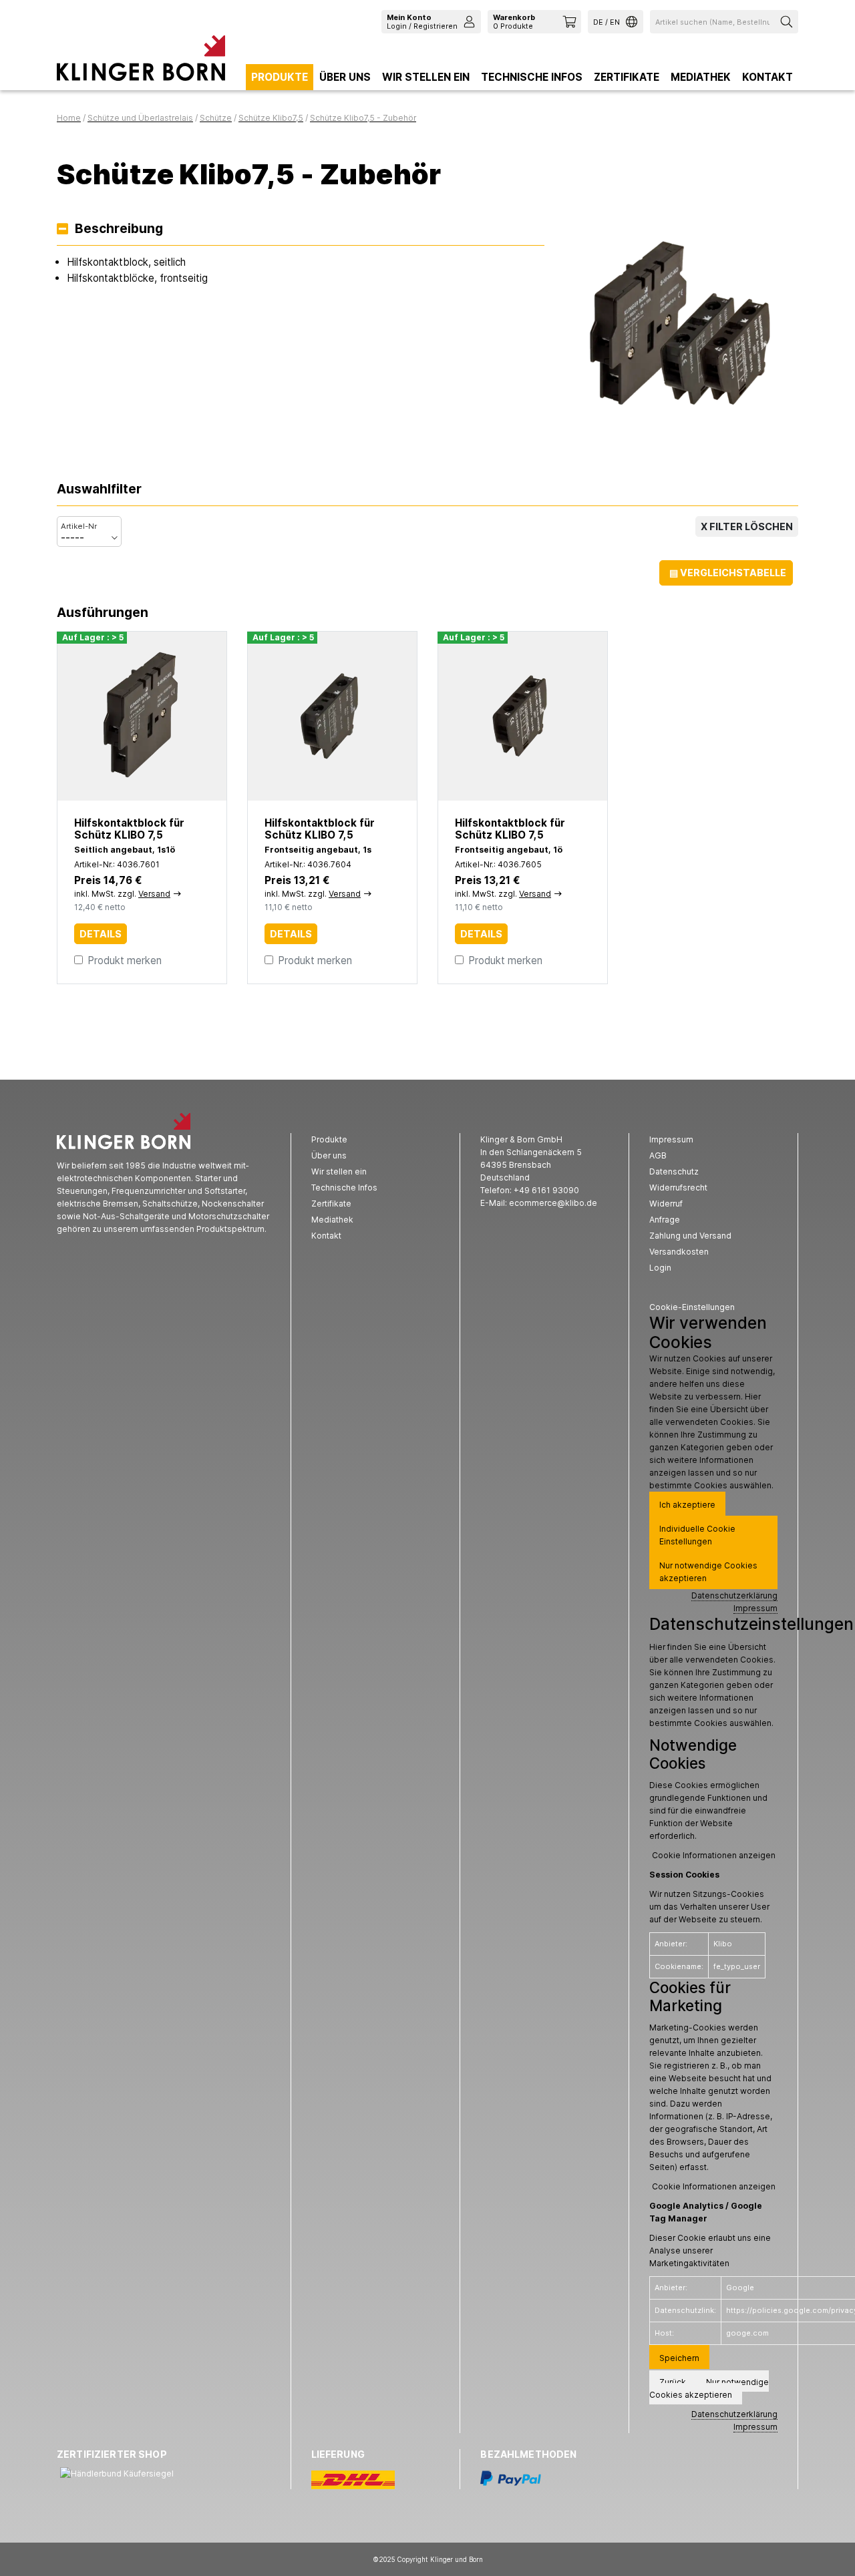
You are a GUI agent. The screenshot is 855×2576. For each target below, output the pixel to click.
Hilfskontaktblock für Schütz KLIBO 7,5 (129, 829)
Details (101, 934)
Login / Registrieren (422, 21)
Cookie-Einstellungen (692, 1307)
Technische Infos (532, 77)
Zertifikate (627, 77)
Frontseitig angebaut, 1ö (509, 850)
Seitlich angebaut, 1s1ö (125, 850)
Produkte (280, 77)
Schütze (216, 118)
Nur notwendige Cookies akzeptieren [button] (708, 1572)
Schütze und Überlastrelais (140, 118)
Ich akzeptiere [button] (687, 1505)
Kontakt (767, 77)
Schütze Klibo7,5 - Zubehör (363, 118)
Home (69, 118)
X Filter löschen (747, 526)
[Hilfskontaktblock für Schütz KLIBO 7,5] (142, 716)
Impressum (755, 1608)
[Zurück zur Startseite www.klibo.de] (141, 61)
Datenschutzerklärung (734, 1595)
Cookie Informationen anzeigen (714, 1855)
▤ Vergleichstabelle (728, 573)
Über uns (345, 77)
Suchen (788, 22)
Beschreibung (119, 229)
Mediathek (701, 77)
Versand (154, 894)
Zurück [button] (673, 2382)
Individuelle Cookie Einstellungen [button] (697, 1535)
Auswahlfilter (99, 490)
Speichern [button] (679, 2358)
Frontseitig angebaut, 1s (318, 850)
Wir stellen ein (426, 77)
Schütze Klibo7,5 (271, 118)
